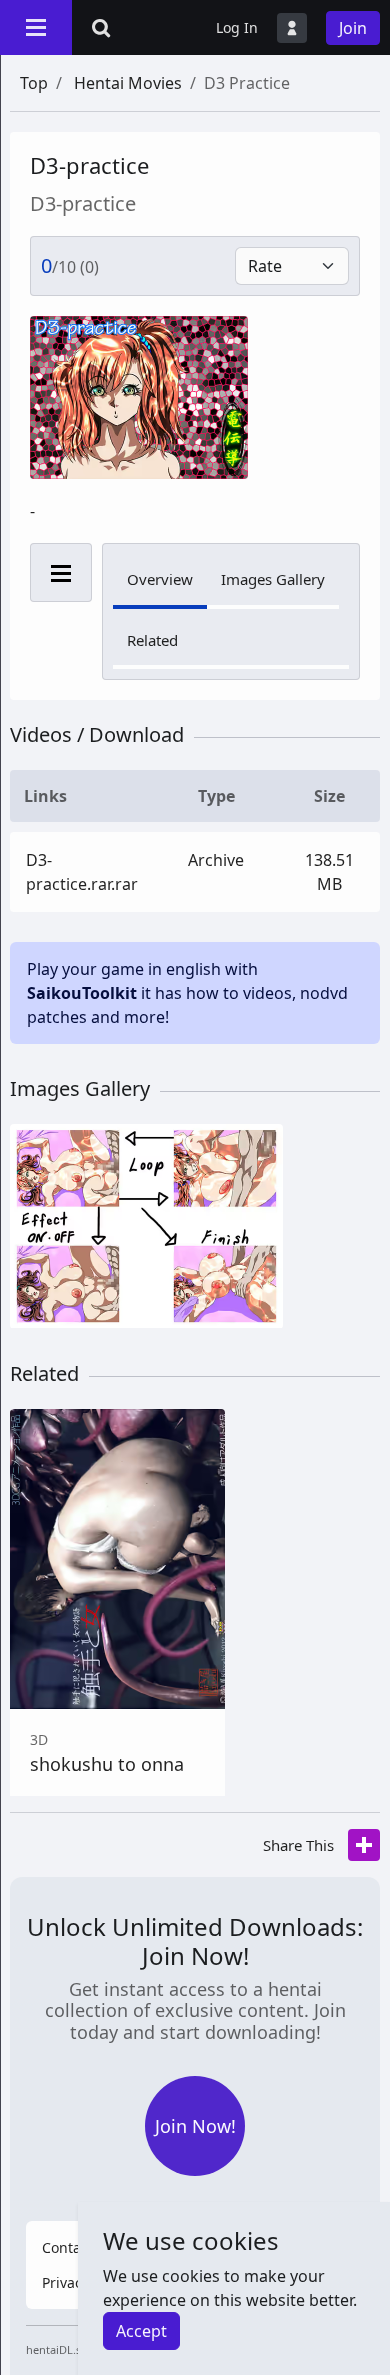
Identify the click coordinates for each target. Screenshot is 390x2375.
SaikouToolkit (82, 993)
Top (34, 83)
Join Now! (195, 2126)
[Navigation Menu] (36, 27)
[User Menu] (292, 28)
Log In (237, 27)
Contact (67, 2247)
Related (152, 640)
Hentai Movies (128, 83)
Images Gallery (273, 579)
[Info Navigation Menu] (61, 572)
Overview (160, 579)
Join (353, 28)
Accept (141, 2331)
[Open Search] (101, 28)
